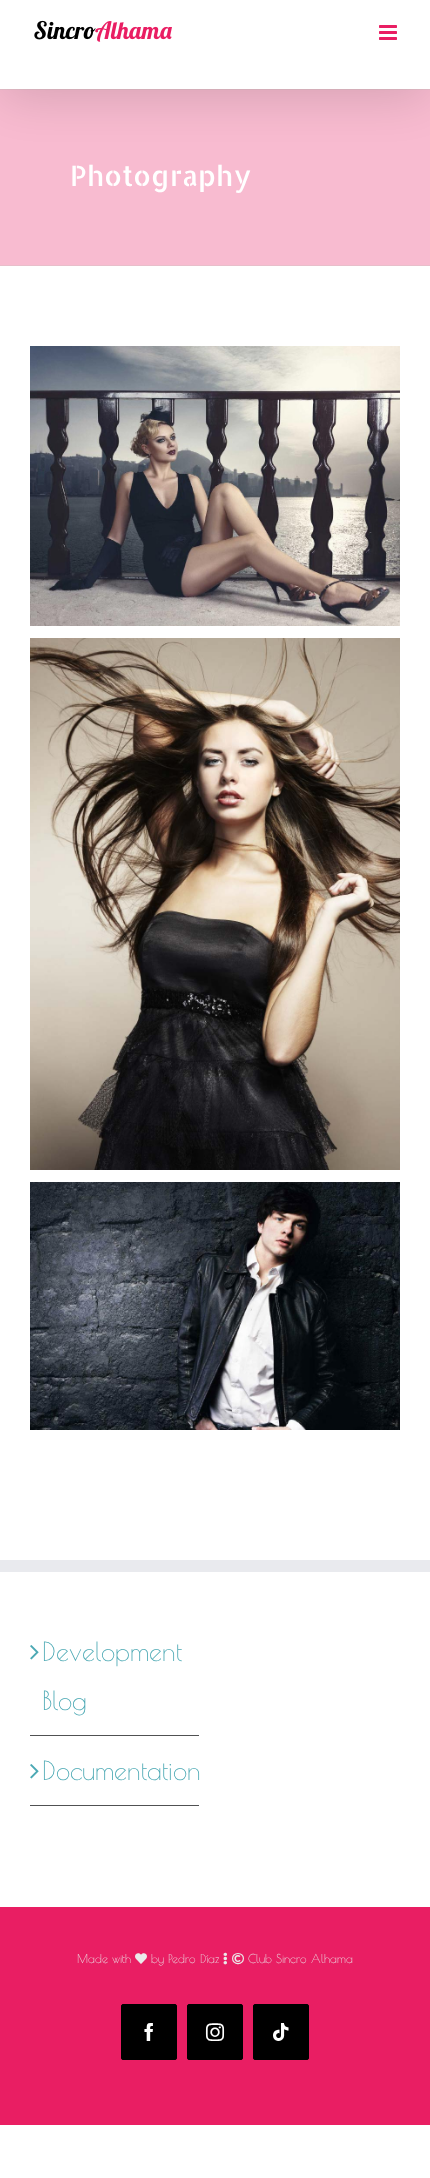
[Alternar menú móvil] (389, 32)
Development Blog (112, 1675)
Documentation (115, 1770)
